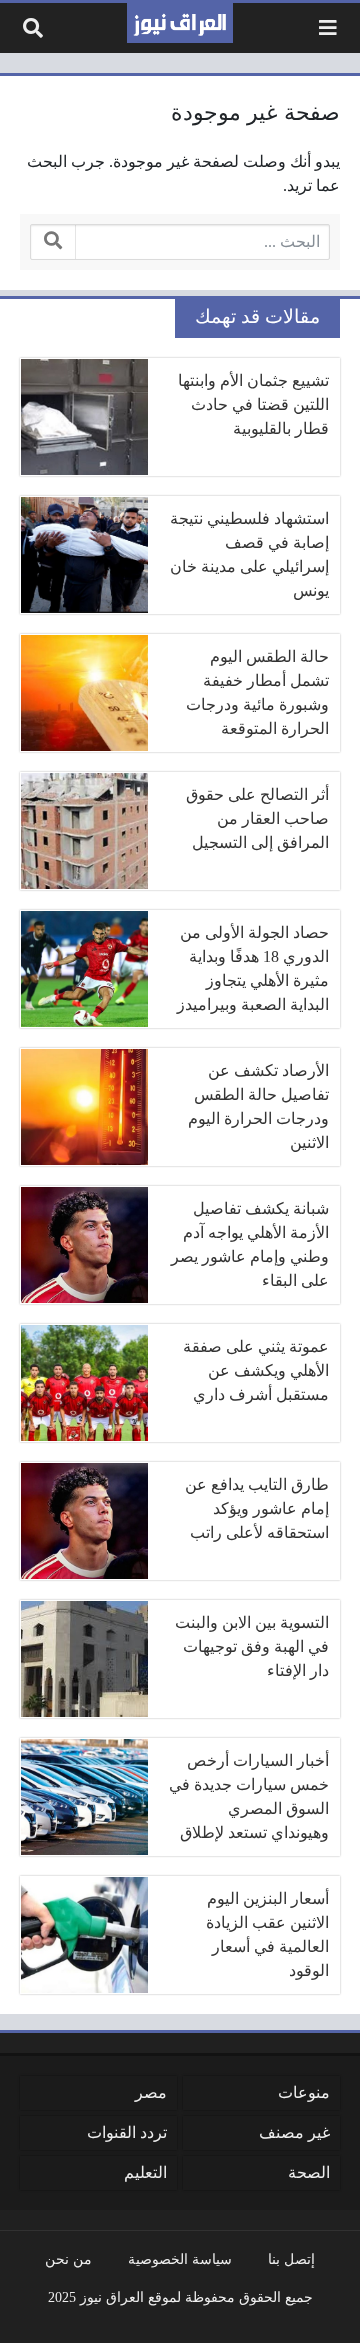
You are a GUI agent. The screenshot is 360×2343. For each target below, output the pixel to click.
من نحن (68, 2259)
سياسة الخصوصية (180, 2259)
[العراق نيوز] (180, 23)
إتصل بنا (291, 2259)
